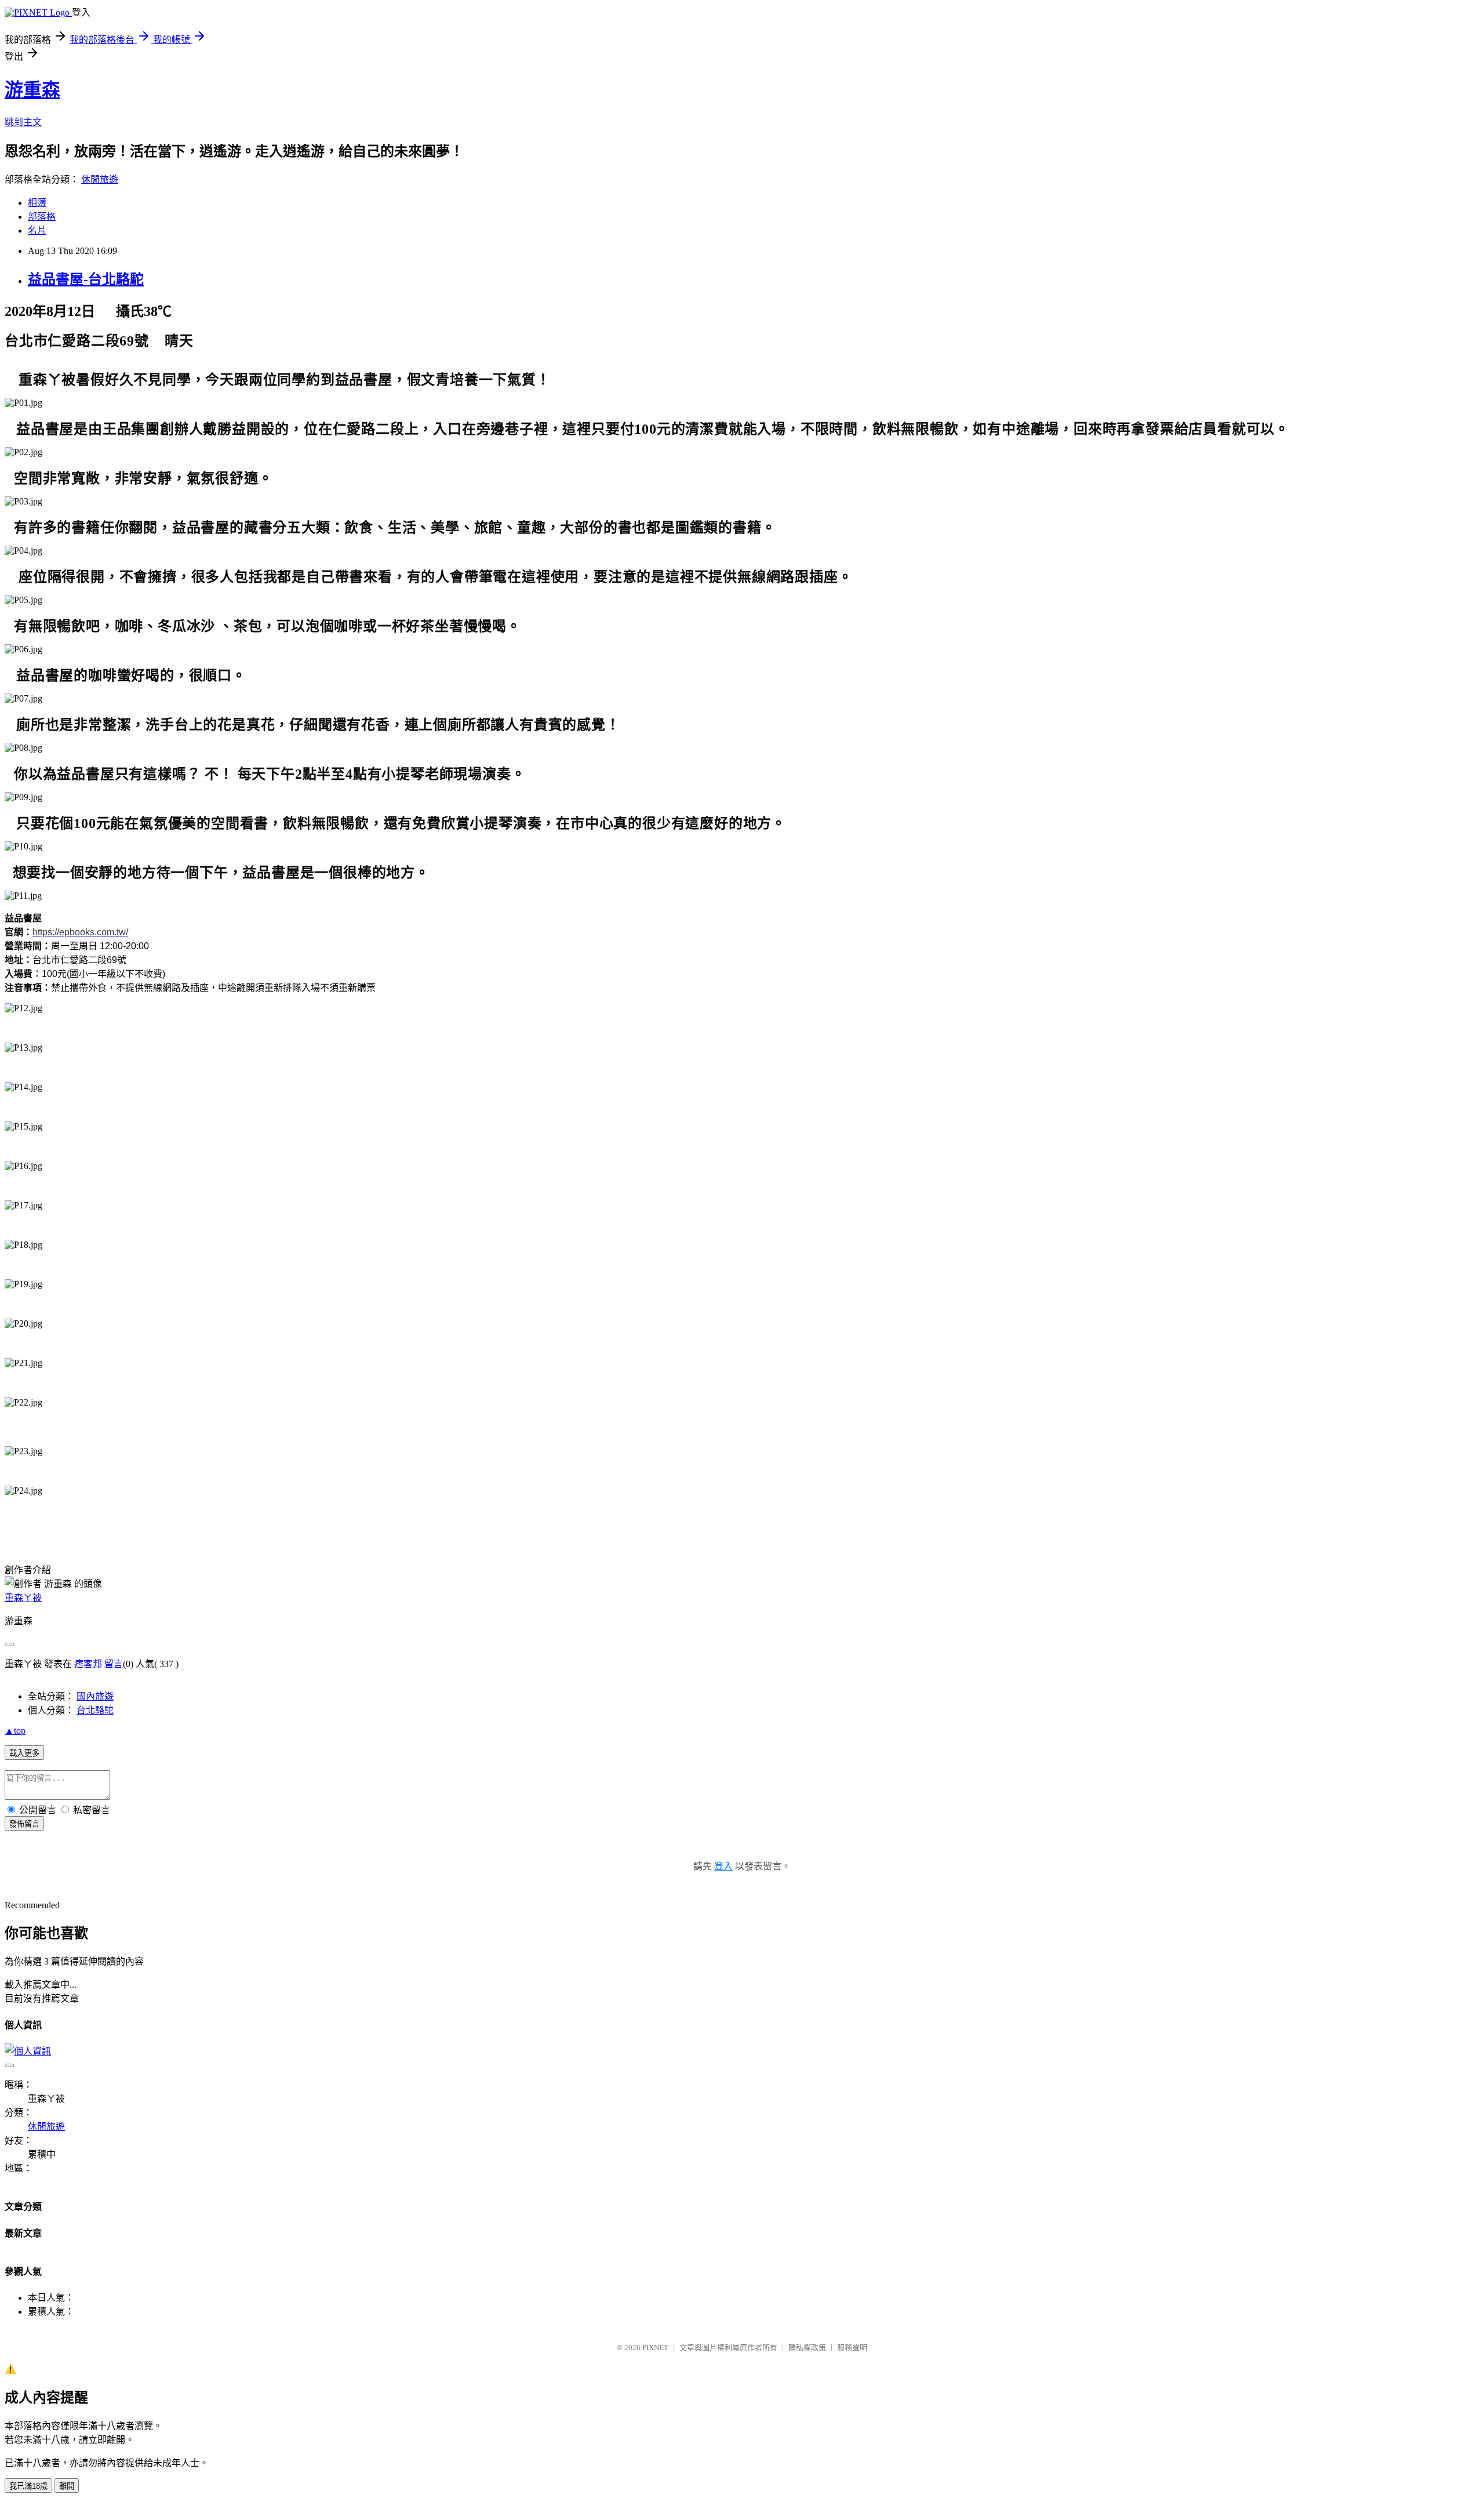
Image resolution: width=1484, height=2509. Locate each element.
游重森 (32, 90)
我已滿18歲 (28, 2486)
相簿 (37, 203)
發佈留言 (24, 1824)
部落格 (42, 217)
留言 (114, 1664)
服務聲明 (852, 2348)
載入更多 (24, 1753)
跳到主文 (23, 122)
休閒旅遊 (100, 179)
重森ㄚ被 (23, 1598)
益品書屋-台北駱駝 (86, 279)
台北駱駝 (95, 1710)
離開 (67, 2486)
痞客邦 (88, 1664)
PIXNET (655, 2348)
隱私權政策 (807, 2348)
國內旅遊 (95, 1696)
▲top (15, 1731)
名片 (37, 230)
